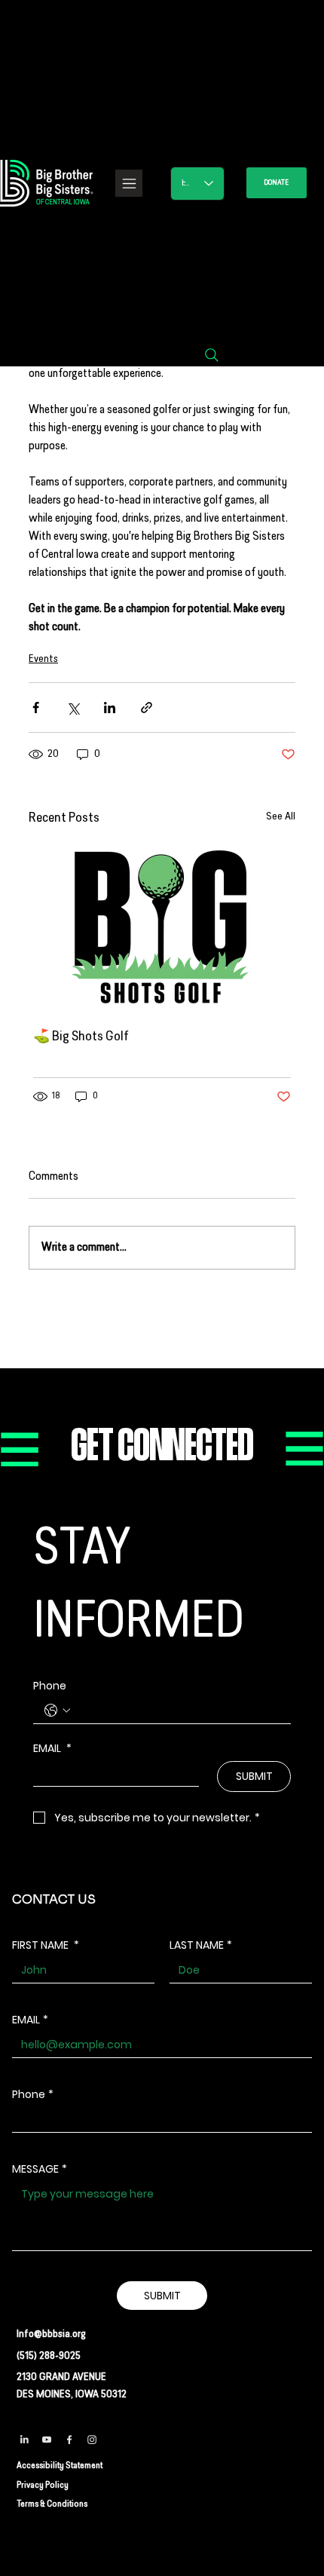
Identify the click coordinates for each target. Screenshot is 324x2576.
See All (281, 817)
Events (43, 659)
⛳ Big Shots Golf (81, 1037)
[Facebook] (69, 2440)
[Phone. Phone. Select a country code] (57, 1711)
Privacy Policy (43, 2486)
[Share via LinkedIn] (110, 708)
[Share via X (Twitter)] (73, 708)
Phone (50, 1686)
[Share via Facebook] (36, 708)
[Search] (212, 355)
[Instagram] (92, 2440)
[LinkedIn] (24, 2440)
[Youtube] (47, 2440)
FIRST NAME (46, 1945)
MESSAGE (40, 2169)
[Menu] (129, 183)
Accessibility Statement (60, 2466)
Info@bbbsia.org (51, 2334)
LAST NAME (201, 1945)
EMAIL (52, 1749)
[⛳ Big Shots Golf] (162, 927)
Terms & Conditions (52, 2504)
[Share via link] (147, 708)
